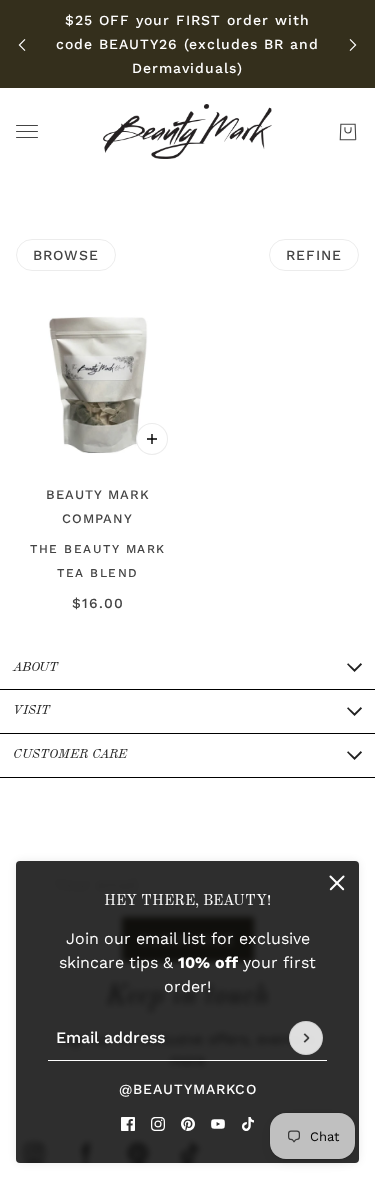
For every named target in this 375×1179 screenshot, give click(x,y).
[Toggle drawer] (27, 131)
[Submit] (306, 1038)
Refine (314, 255)
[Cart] (348, 132)
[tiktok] (248, 1124)
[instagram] (158, 1124)
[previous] (22, 44)
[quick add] (152, 439)
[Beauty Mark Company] (187, 131)
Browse (66, 255)
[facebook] (128, 1124)
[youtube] (218, 1124)
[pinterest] (188, 1124)
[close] (337, 883)
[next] (353, 44)
